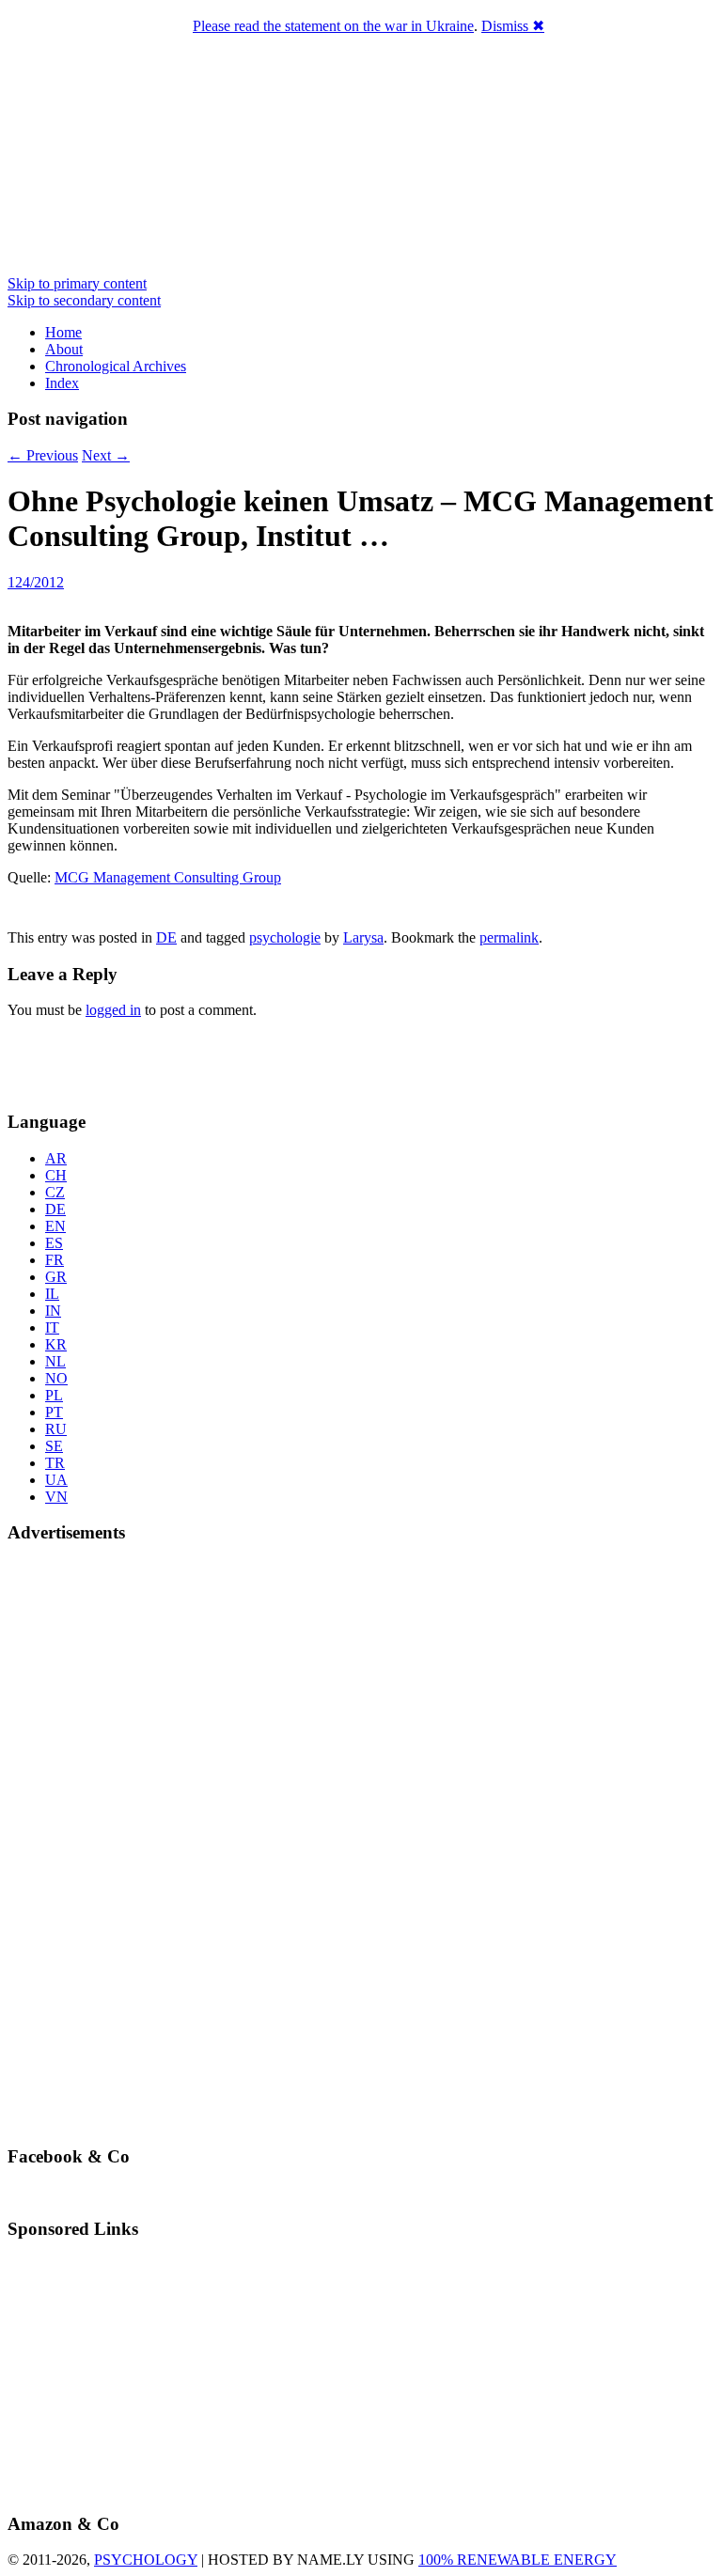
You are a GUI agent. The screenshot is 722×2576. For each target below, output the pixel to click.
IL (52, 1294)
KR (56, 1344)
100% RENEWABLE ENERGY (518, 2560)
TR (55, 1463)
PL (54, 1395)
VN (56, 1497)
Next (106, 455)
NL (55, 1361)
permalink (509, 937)
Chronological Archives (116, 366)
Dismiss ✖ (513, 26)
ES (54, 1243)
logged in (113, 1010)
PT (54, 1412)
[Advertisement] (118, 1062)
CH (56, 1175)
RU (56, 1429)
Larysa (363, 937)
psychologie (285, 937)
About (64, 349)
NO (56, 1378)
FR (55, 1260)
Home (63, 332)
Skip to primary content (77, 283)
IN (53, 1311)
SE (54, 1446)
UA (56, 1480)
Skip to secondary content (84, 300)
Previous (43, 455)
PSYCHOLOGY (146, 2560)
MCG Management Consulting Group (168, 877)
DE (166, 937)
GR (56, 1277)
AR (56, 1158)
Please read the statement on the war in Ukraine (333, 26)
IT (52, 1327)
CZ (55, 1192)
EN (55, 1226)
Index (62, 383)
